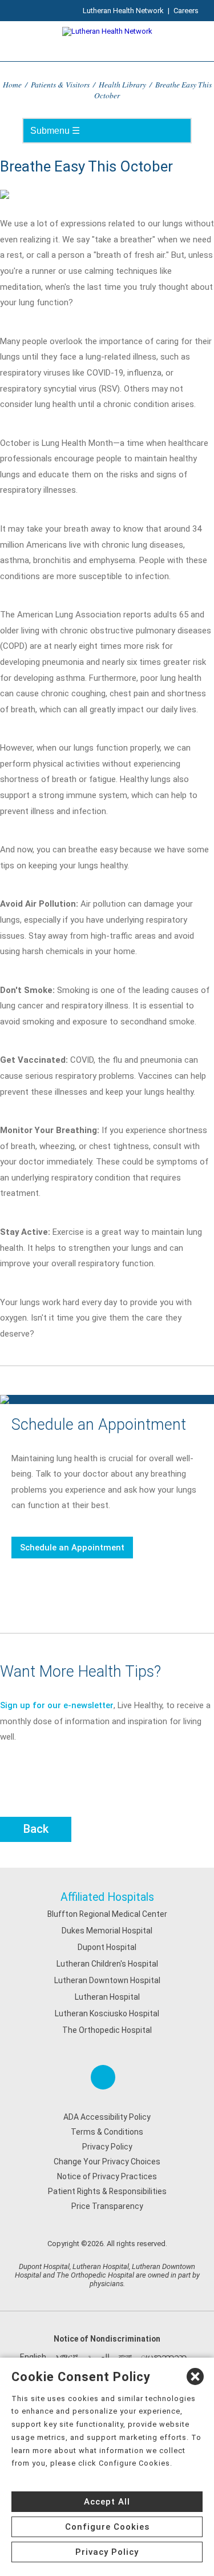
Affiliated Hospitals (107, 1897)
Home (12, 84)
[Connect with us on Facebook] (103, 2077)
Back (36, 1829)
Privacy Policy (107, 2147)
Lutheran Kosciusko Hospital (107, 2013)
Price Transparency (107, 2206)
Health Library (122, 84)
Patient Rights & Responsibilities (107, 2191)
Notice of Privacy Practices (107, 2176)
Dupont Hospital (107, 1947)
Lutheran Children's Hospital (107, 1964)
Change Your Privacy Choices (107, 2162)
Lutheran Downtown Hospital (107, 1980)
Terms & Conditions (107, 2132)
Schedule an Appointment (72, 1548)
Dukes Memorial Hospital (107, 1931)
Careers (186, 11)
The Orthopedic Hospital (107, 2030)
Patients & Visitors (60, 84)
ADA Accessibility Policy (107, 2117)
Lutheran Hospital (107, 1997)
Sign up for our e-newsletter (57, 1705)
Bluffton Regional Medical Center (107, 1914)
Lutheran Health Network (123, 11)
